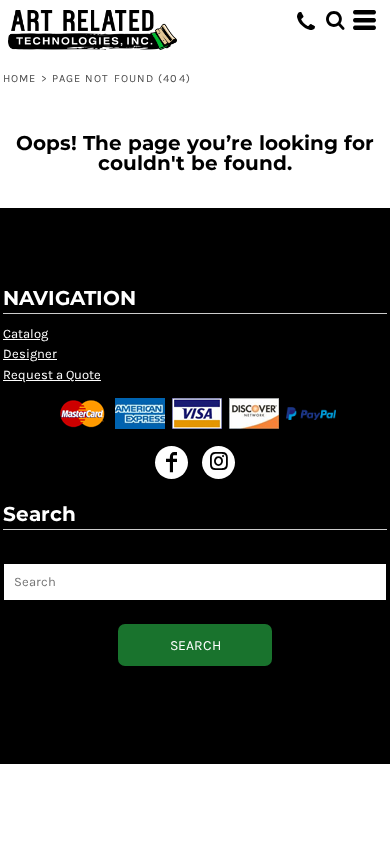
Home (19, 78)
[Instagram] (218, 462)
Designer (30, 353)
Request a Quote (52, 374)
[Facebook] (171, 462)
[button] (335, 20)
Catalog (25, 333)
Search (24, 551)
